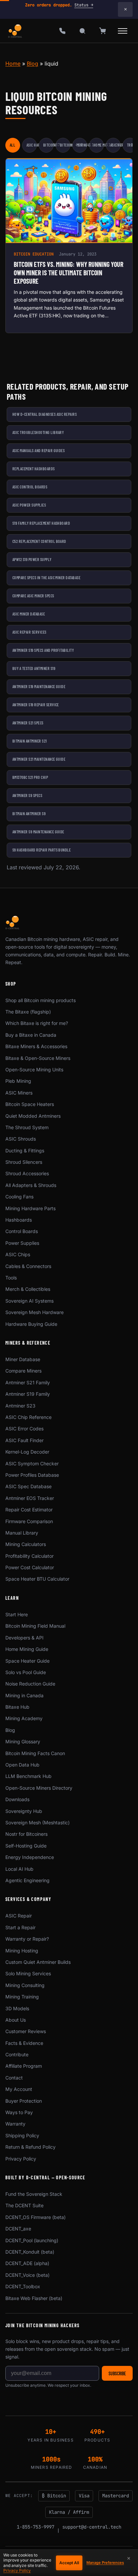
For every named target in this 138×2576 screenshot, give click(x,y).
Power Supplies (22, 1243)
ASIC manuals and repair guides (39, 450)
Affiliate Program (24, 2066)
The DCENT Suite (24, 2205)
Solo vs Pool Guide (26, 1672)
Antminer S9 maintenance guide (38, 832)
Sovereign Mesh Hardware (34, 1312)
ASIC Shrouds (21, 1139)
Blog (32, 64)
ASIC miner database (29, 614)
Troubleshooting (132, 145)
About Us (16, 2020)
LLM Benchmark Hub (28, 1776)
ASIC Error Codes (24, 1429)
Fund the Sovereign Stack (34, 2194)
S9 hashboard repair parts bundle (42, 850)
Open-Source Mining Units (34, 1069)
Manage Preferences (105, 2563)
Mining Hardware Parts (30, 1208)
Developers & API (24, 1638)
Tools (11, 1278)
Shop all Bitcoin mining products (41, 1000)
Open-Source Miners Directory (39, 1788)
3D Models (17, 2008)
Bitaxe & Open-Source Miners (38, 1058)
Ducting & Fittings (25, 1151)
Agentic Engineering (27, 1880)
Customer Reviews (26, 2031)
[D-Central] (15, 31)
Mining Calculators (26, 1544)
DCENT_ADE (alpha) (27, 2263)
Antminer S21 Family (28, 1382)
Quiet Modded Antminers (33, 1116)
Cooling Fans (19, 1197)
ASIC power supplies (29, 505)
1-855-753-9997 (36, 2527)
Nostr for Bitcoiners (26, 1834)
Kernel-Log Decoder (27, 1452)
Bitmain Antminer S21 (30, 741)
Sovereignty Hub (24, 1811)
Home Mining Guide (27, 1649)
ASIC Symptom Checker (32, 1463)
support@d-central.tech (92, 2527)
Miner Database (23, 1359)
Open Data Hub (22, 1765)
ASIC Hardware (32, 145)
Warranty (15, 2124)
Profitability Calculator (29, 1556)
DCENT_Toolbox (23, 2286)
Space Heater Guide (27, 1661)
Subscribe (117, 2373)
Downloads (17, 1799)
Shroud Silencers (24, 1162)
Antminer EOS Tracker (30, 1498)
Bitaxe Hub (17, 1707)
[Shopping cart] (102, 31)
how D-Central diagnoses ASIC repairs (45, 414)
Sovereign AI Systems (29, 1301)
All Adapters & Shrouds (31, 1185)
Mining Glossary (23, 1741)
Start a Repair (20, 1927)
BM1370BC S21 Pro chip (30, 777)
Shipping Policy (22, 2135)
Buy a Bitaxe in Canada (31, 1035)
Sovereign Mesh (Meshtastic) (38, 1822)
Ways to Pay (19, 2112)
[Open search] (82, 31)
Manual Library (22, 1533)
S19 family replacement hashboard (41, 523)
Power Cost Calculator (30, 1567)
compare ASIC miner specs (33, 596)
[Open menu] (123, 31)
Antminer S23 (20, 1406)
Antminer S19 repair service (36, 705)
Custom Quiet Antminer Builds (38, 1962)
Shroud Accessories (27, 1173)
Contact (14, 2078)
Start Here (17, 1614)
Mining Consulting (25, 1985)
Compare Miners (23, 1371)
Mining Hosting (22, 1951)
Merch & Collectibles (28, 1289)
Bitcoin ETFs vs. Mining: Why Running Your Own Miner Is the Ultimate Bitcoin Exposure (68, 273)
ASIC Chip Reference (28, 1417)
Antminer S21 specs (28, 723)
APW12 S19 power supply (32, 559)
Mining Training (22, 1997)
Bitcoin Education (48, 145)
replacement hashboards (34, 469)
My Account (19, 2089)
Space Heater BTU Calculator (37, 1579)
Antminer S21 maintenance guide (39, 759)
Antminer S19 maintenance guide (39, 686)
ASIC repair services (29, 632)
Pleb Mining (18, 1081)
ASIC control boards (30, 487)
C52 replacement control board (39, 541)
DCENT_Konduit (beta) (30, 2252)
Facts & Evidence (24, 2043)
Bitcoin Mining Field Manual (35, 1626)
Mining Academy (24, 1718)
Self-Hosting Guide (26, 1846)
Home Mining (99, 145)
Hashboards (19, 1220)
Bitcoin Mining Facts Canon (35, 1753)
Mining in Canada (24, 1695)
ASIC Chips (18, 1254)
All (12, 145)
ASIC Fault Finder (24, 1440)
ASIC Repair (115, 145)
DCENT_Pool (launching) (32, 2240)
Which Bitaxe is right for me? (37, 1023)
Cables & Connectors (28, 1266)
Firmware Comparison (29, 1521)
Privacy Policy (21, 2159)
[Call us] (62, 31)
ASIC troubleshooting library (38, 432)
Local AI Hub (19, 1869)
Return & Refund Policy (30, 2147)
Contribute (17, 2054)
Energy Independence (30, 1857)
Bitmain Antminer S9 (29, 814)
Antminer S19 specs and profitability (43, 650)
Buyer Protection (24, 2101)
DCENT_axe (18, 2229)
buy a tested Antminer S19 (34, 668)
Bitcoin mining (65, 145)
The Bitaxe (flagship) (28, 1012)
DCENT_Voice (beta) (27, 2275)
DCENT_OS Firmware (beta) (36, 2217)
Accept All (69, 2563)
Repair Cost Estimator (29, 1510)
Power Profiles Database (32, 1475)
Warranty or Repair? (27, 1939)
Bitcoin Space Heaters (30, 1104)
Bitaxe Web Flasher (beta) (34, 2298)
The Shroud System (27, 1127)
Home (13, 64)
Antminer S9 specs (27, 795)
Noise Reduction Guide (30, 1684)
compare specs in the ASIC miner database (46, 578)
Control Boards (22, 1231)
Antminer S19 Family (28, 1394)
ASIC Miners (19, 1093)
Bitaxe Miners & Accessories (36, 1046)
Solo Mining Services (28, 1973)
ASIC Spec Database (28, 1486)
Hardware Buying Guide (31, 1324)
